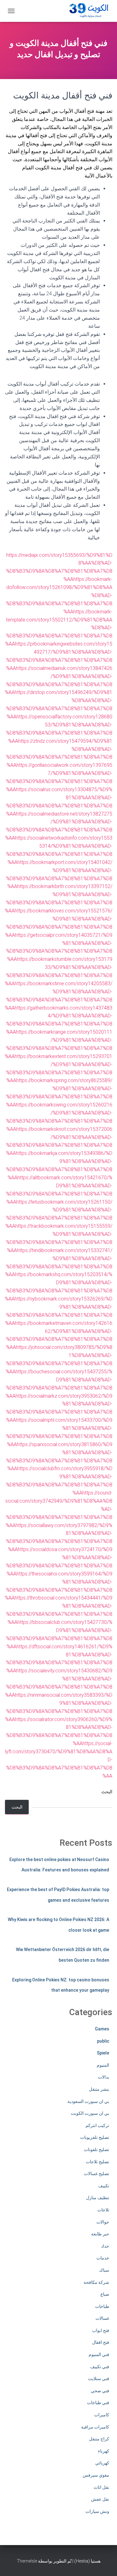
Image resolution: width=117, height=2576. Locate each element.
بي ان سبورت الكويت (90, 2113)
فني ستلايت (99, 2379)
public (103, 2041)
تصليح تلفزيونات (95, 2137)
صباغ (105, 2294)
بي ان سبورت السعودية (88, 2101)
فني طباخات (98, 2403)
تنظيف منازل (98, 2198)
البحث (107, 1792)
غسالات (102, 2318)
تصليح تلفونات (97, 2149)
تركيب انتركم (97, 2125)
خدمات (103, 2258)
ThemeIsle (27, 2561)
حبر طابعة (100, 2234)
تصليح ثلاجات (97, 2162)
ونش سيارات (97, 2511)
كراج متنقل (99, 2439)
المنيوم (103, 2065)
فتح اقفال (101, 2342)
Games (102, 2029)
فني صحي (100, 2391)
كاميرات (102, 2415)
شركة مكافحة (96, 2282)
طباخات (102, 2306)
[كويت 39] (88, 11)
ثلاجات (103, 2210)
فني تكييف (100, 2367)
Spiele (103, 2053)
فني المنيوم (99, 2354)
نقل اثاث (101, 2487)
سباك (104, 2270)
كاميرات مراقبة (95, 2427)
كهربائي (102, 2463)
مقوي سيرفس (96, 2475)
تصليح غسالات (97, 2174)
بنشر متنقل (99, 2089)
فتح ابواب (101, 2330)
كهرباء (104, 2451)
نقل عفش (100, 2499)
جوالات (103, 2222)
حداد (105, 2246)
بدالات (104, 2077)
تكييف (104, 2186)
